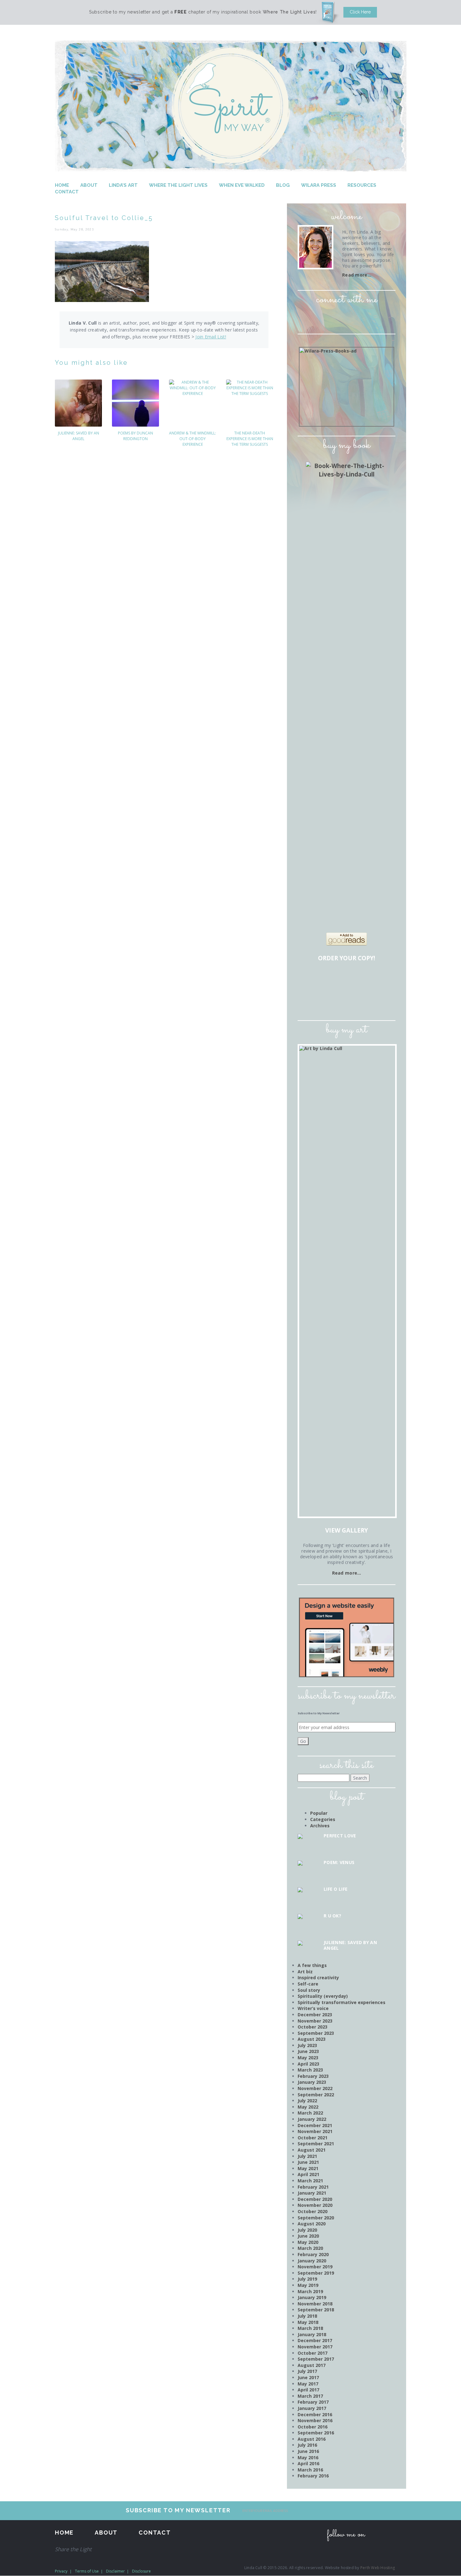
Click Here (360, 12)
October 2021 (313, 2138)
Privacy (61, 2571)
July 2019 (307, 2279)
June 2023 (308, 2051)
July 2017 (307, 2371)
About (89, 185)
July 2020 (307, 2230)
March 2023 (310, 2070)
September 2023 (316, 2033)
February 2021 (313, 2187)
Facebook (320, 317)
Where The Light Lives (178, 185)
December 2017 (315, 2340)
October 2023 (313, 2027)
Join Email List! (211, 337)
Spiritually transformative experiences (342, 2002)
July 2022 (307, 2101)
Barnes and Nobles (330, 980)
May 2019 (308, 2285)
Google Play (365, 1000)
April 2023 (308, 2064)
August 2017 (312, 2365)
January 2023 (312, 2082)
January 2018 (312, 2334)
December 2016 (315, 2414)
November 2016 (315, 2420)
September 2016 (316, 2433)
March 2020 (310, 2248)
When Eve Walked (242, 185)
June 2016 (308, 2451)
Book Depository (365, 980)
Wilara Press (319, 185)
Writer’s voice (313, 2008)
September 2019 (316, 2273)
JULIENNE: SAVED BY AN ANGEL (79, 436)
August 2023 (312, 2039)
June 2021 (308, 2162)
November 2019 (315, 2267)
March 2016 (310, 2470)
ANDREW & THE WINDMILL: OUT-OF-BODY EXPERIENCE (193, 439)
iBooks (347, 1000)
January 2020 (312, 2261)
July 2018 (307, 2316)
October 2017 (313, 2353)
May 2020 (308, 2242)
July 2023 (307, 2045)
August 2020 (312, 2224)
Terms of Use (87, 2571)
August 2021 (312, 2150)
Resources (362, 185)
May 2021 (308, 2168)
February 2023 (313, 2076)
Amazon (312, 980)
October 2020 (313, 2211)
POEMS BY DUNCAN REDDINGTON (135, 436)
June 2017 (308, 2377)
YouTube (373, 317)
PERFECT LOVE (340, 1836)
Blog (283, 185)
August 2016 (312, 2439)
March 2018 (310, 2328)
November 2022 (315, 2088)
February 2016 (313, 2476)
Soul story (309, 1990)
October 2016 (313, 2427)
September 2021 (316, 2144)
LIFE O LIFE (336, 1889)
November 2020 (315, 2205)
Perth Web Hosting (378, 2568)
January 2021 (312, 2193)
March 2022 (310, 2113)
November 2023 (315, 2021)
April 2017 (308, 2390)
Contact (67, 192)
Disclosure (141, 2571)
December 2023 (315, 2015)
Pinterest (355, 317)
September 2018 (316, 2310)
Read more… (357, 275)
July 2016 (307, 2445)
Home (62, 185)
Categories (323, 1819)
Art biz (305, 1972)
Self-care (308, 1984)
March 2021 (310, 2181)
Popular (319, 1813)
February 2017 (313, 2402)
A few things (312, 1965)
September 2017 (316, 2359)
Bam (347, 980)
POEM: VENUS (339, 1862)
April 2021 (308, 2174)
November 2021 (315, 2131)
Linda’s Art (123, 185)
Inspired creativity (318, 1978)
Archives (320, 1826)
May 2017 (308, 2384)
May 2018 (308, 2322)
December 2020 (315, 2199)
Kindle (330, 1000)
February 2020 (313, 2254)
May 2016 (308, 2457)
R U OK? (332, 1916)
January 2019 (312, 2297)
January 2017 (312, 2408)
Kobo (383, 1000)
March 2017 (310, 2396)
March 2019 (310, 2291)
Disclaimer (115, 2571)
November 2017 (315, 2347)
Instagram (338, 317)
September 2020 (316, 2218)
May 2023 (308, 2058)
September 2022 (316, 2095)
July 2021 (307, 2156)
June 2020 (308, 2236)
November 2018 (315, 2304)
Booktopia (312, 1000)
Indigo (383, 980)
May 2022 (308, 2107)
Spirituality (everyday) (323, 1996)
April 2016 (308, 2463)
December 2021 (315, 2125)
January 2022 (312, 2119)
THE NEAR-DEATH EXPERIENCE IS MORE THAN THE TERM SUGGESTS (250, 439)
